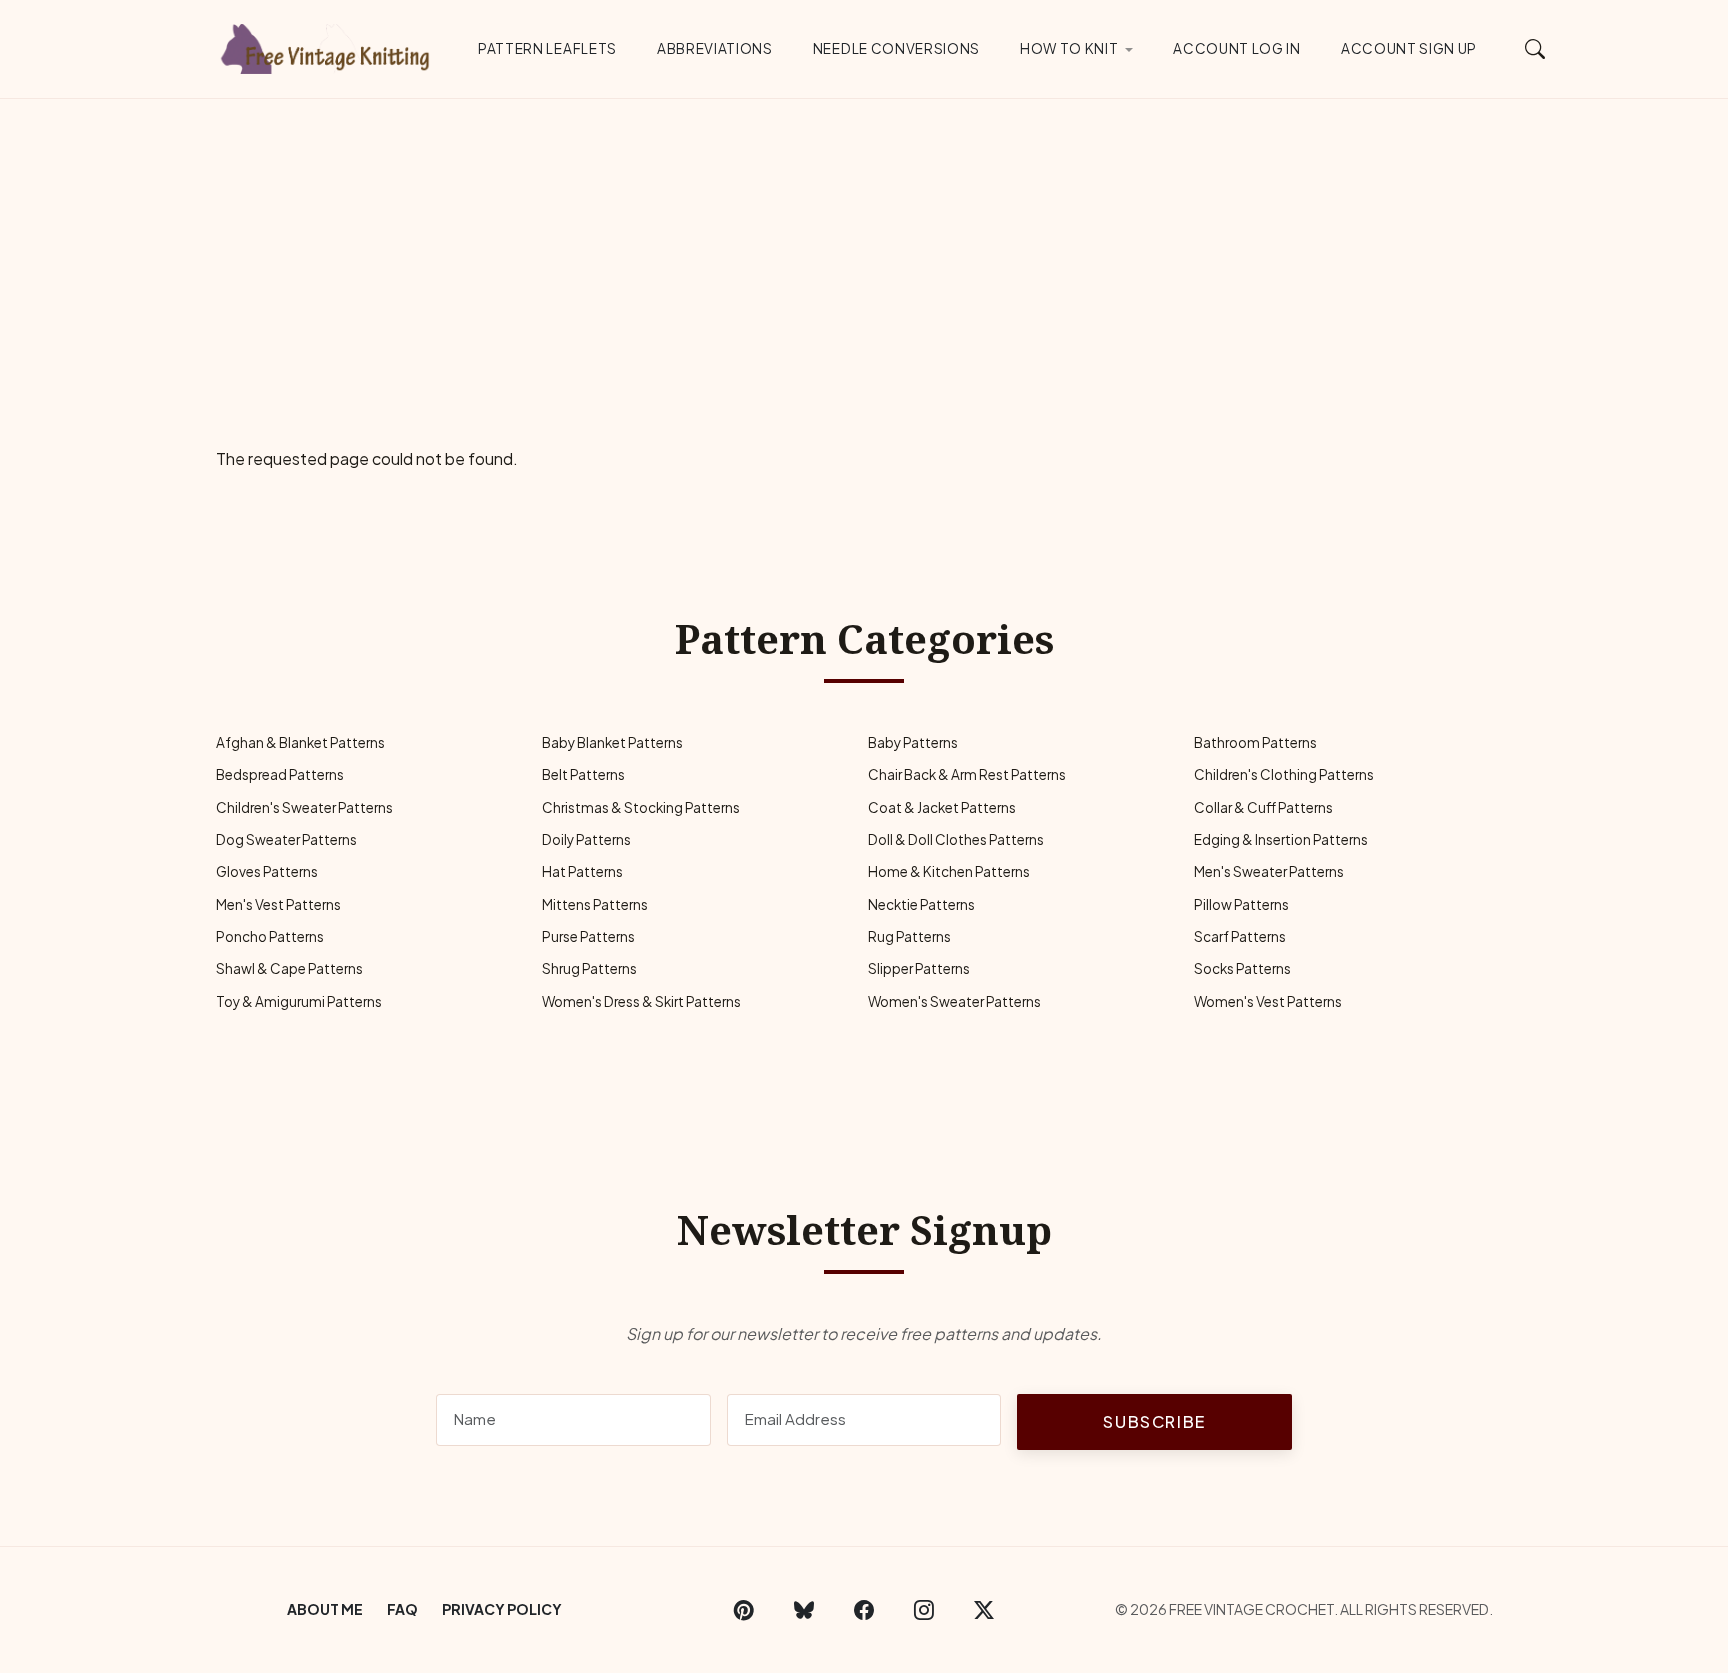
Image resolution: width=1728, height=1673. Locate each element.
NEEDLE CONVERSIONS (896, 48)
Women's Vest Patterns (1268, 1001)
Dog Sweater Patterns (286, 839)
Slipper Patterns (919, 968)
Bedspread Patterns (280, 774)
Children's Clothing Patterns (1284, 774)
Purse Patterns (588, 936)
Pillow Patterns (1241, 904)
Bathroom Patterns (1255, 742)
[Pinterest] (744, 1610)
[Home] (329, 45)
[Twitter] (984, 1610)
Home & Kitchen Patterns (949, 871)
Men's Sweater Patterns (1269, 871)
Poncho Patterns (270, 936)
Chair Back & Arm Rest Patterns (967, 774)
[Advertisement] (864, 249)
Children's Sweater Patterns (304, 807)
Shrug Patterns (589, 968)
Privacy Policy (502, 1609)
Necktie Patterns (921, 904)
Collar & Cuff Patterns (1263, 807)
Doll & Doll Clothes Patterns (956, 839)
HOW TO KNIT (1069, 48)
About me (325, 1609)
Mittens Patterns (595, 904)
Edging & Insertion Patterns (1281, 839)
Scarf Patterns (1240, 936)
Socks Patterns (1242, 968)
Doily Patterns (586, 839)
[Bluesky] (804, 1610)
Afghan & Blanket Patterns (300, 742)
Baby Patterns (913, 742)
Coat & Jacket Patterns (942, 807)
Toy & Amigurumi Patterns (299, 1001)
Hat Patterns (582, 871)
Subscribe (1154, 1421)
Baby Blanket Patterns (612, 742)
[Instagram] (924, 1610)
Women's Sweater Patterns (954, 1001)
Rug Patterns (909, 936)
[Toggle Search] (1535, 48)
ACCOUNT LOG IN (1237, 48)
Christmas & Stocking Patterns (641, 807)
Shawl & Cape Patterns (289, 968)
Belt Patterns (583, 774)
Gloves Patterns (267, 871)
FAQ (402, 1609)
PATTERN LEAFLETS (547, 48)
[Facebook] (864, 1610)
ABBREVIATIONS (715, 48)
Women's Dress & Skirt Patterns (641, 1001)
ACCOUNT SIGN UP (1409, 48)
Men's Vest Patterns (278, 904)
